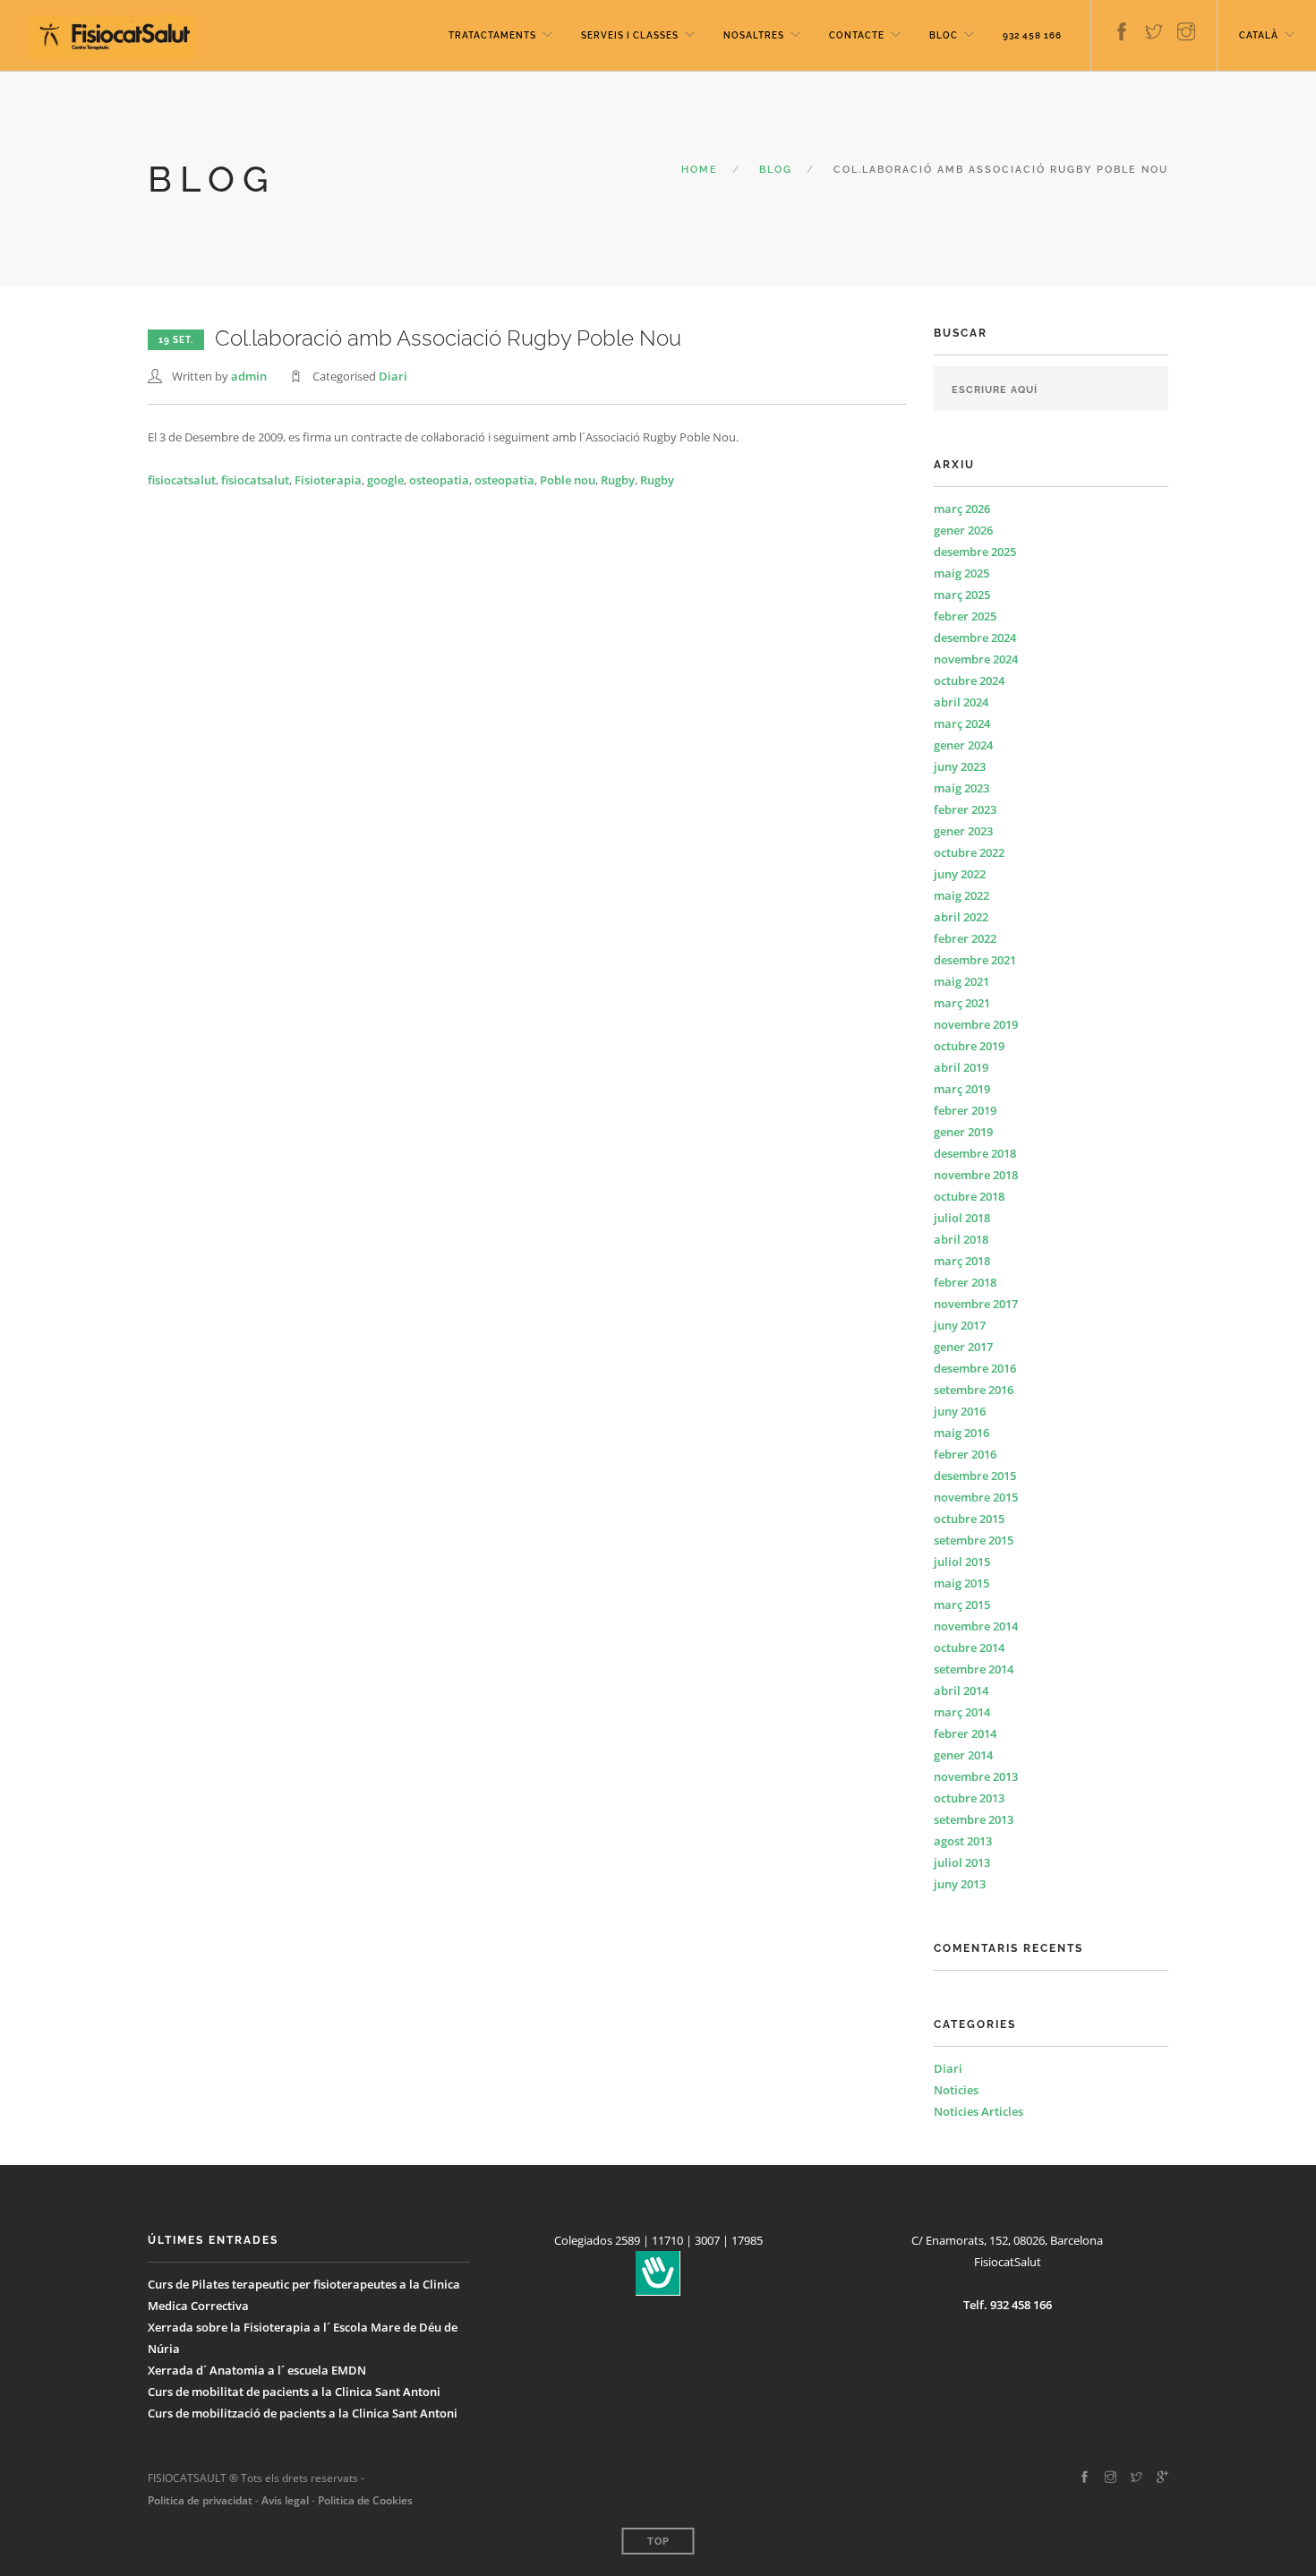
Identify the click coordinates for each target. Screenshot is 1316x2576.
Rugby (618, 480)
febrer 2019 (965, 1110)
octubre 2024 (969, 680)
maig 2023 (961, 788)
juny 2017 (960, 1325)
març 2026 (962, 509)
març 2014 (962, 1712)
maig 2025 (961, 573)
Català (1259, 35)
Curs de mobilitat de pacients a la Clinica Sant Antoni (294, 2392)
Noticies (956, 2090)
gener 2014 (963, 1755)
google (385, 480)
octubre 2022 (969, 852)
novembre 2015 (976, 1497)
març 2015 (962, 1605)
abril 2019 (961, 1067)
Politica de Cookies (365, 2500)
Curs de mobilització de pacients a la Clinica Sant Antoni (303, 2413)
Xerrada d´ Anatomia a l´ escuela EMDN (257, 2370)
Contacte (857, 35)
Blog (776, 170)
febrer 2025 (965, 616)
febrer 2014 (965, 1733)
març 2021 (962, 1003)
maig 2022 (961, 895)
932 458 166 (1032, 35)
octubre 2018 (969, 1196)
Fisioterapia (328, 480)
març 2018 (962, 1261)
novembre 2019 (976, 1024)
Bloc (944, 35)
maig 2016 (961, 1433)
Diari (393, 376)
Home (700, 170)
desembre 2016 (975, 1368)
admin (249, 376)
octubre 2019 (969, 1046)
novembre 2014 (976, 1626)
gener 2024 (963, 745)
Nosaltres (754, 35)
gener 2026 (963, 530)
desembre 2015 (975, 1476)
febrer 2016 (965, 1454)
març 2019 (962, 1089)
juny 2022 (960, 874)
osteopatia (439, 480)
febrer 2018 (965, 1282)
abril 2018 (961, 1239)
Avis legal (284, 2500)
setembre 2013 (974, 1819)
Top (658, 2542)
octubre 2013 (969, 1798)
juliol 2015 (962, 1562)
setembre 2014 (974, 1669)
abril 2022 (961, 917)
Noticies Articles (978, 2111)
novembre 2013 (976, 1776)
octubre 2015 (969, 1519)
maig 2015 (961, 1583)
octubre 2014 (969, 1647)
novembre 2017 (976, 1304)
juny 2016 (960, 1411)
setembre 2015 (974, 1540)
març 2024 (962, 723)
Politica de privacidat (200, 2500)
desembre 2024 (975, 638)
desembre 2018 (975, 1153)
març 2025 (962, 595)
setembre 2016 (974, 1390)
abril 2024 (961, 702)
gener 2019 (963, 1132)
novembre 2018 (976, 1175)
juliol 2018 (962, 1218)
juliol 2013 (962, 1862)
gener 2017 (963, 1347)
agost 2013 (963, 1841)
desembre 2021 (975, 960)
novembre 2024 (976, 659)
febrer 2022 (965, 938)
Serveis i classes (630, 35)
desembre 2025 (975, 552)
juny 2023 (960, 766)
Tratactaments (492, 35)
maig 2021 (961, 981)
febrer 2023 (965, 809)
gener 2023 (963, 831)
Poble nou (568, 480)
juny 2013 (960, 1884)
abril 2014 (961, 1690)
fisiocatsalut (182, 480)
